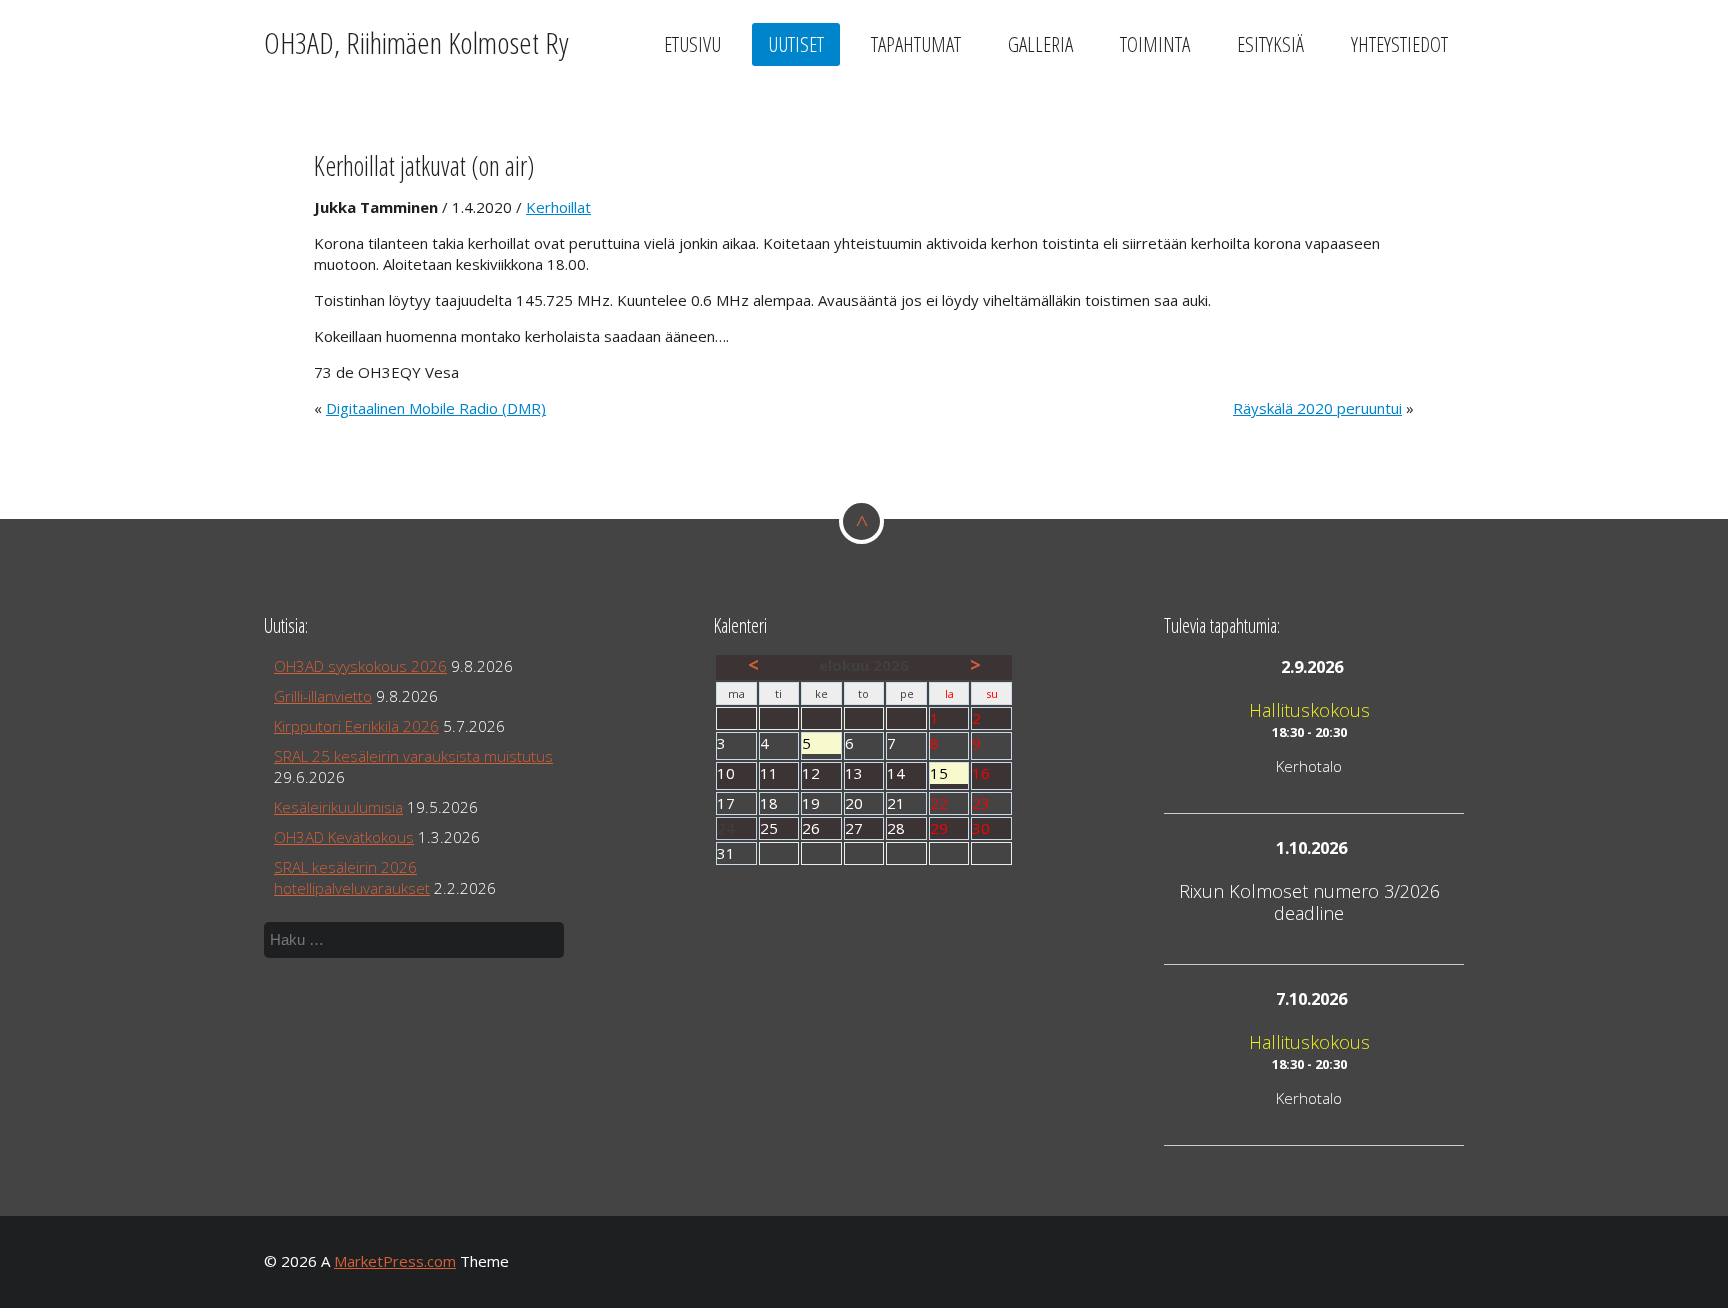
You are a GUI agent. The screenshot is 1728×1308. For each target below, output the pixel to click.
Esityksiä (1270, 44)
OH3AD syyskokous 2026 (360, 666)
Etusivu (692, 44)
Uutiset (796, 44)
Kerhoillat (558, 207)
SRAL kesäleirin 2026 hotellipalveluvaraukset (352, 877)
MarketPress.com (395, 1261)
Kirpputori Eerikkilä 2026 (356, 726)
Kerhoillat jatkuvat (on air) (424, 165)
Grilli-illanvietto (323, 696)
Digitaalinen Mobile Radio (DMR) (436, 408)
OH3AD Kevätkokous (344, 837)
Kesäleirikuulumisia (338, 807)
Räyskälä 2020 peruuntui (1317, 408)
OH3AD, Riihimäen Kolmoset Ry (416, 42)
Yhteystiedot (1399, 44)
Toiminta (1155, 44)
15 (949, 773)
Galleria (1040, 44)
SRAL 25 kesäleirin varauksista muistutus (413, 756)
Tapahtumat (916, 44)
